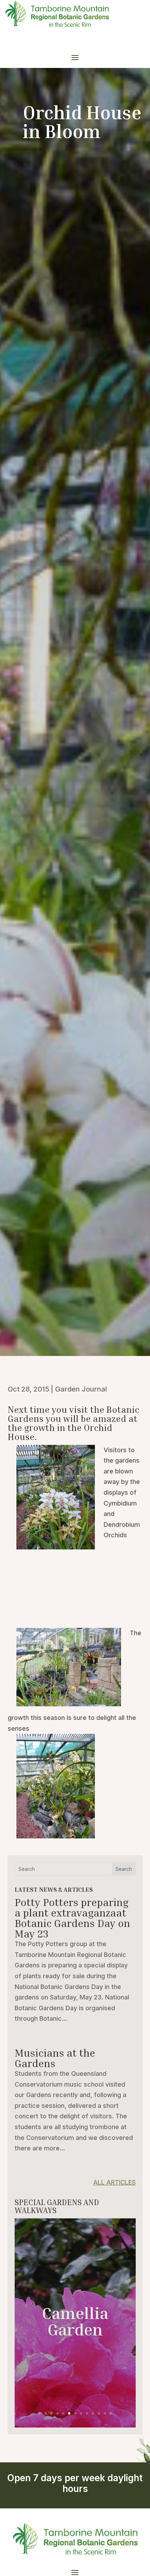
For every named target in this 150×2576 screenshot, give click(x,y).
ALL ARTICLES (114, 2182)
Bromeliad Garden (75, 2328)
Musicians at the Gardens (55, 2058)
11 (99, 2413)
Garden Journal (81, 1389)
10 (93, 2413)
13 (111, 2413)
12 (105, 2413)
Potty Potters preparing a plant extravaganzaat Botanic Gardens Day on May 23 (72, 1918)
